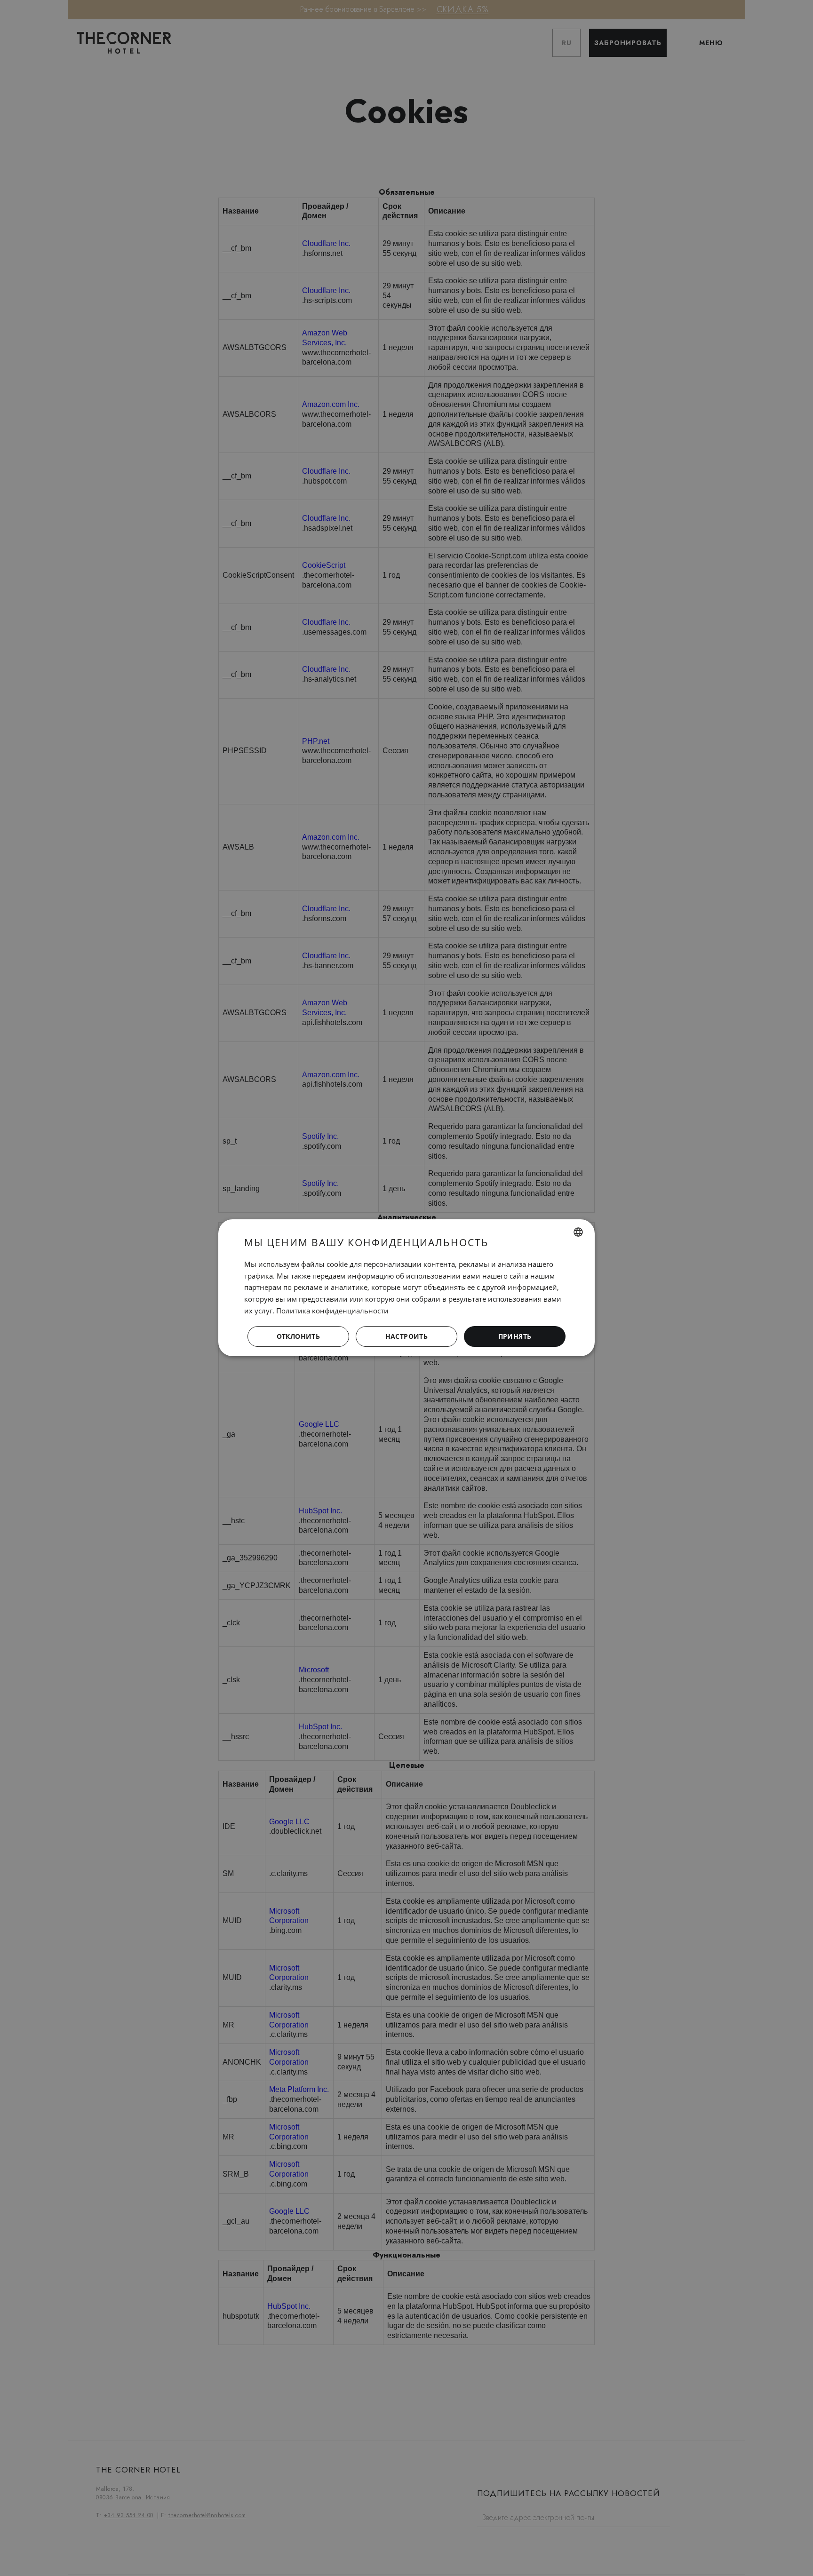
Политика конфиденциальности (332, 1311)
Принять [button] (515, 1336)
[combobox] (578, 1232)
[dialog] (406, 1288)
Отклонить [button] (299, 1336)
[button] (406, 1337)
